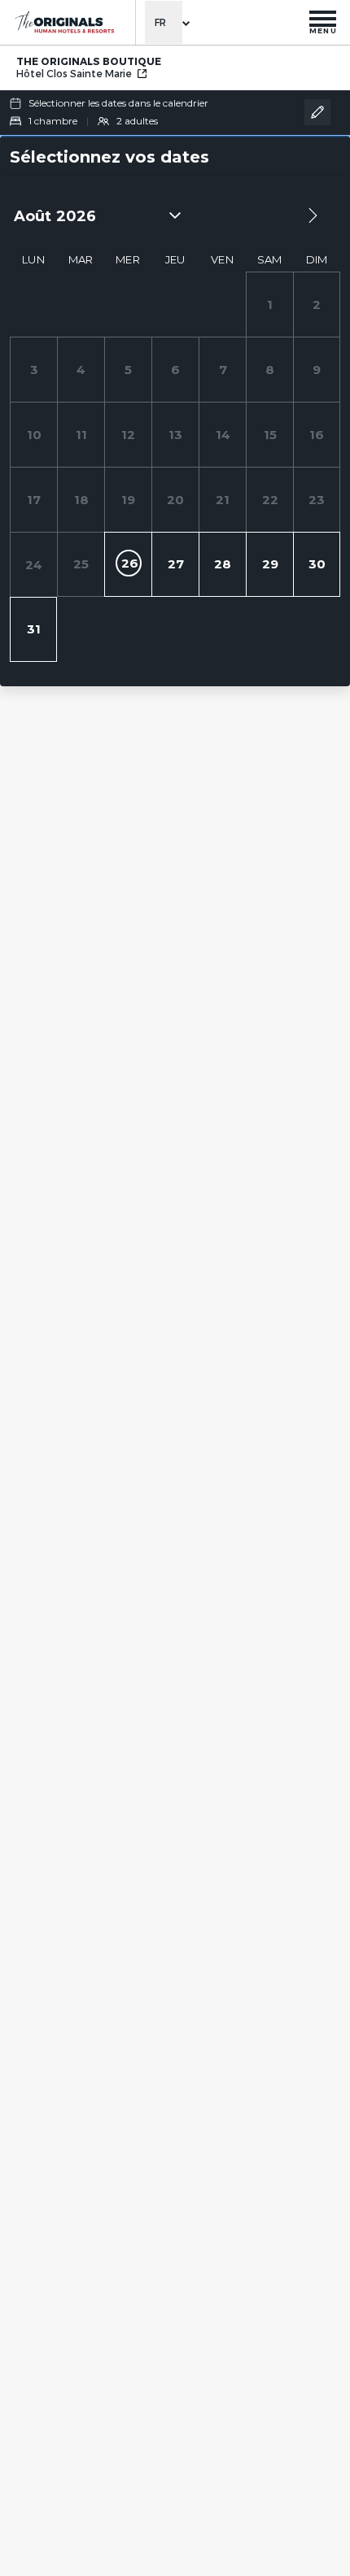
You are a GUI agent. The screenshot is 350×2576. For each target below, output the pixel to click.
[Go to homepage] (64, 22)
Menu (323, 30)
